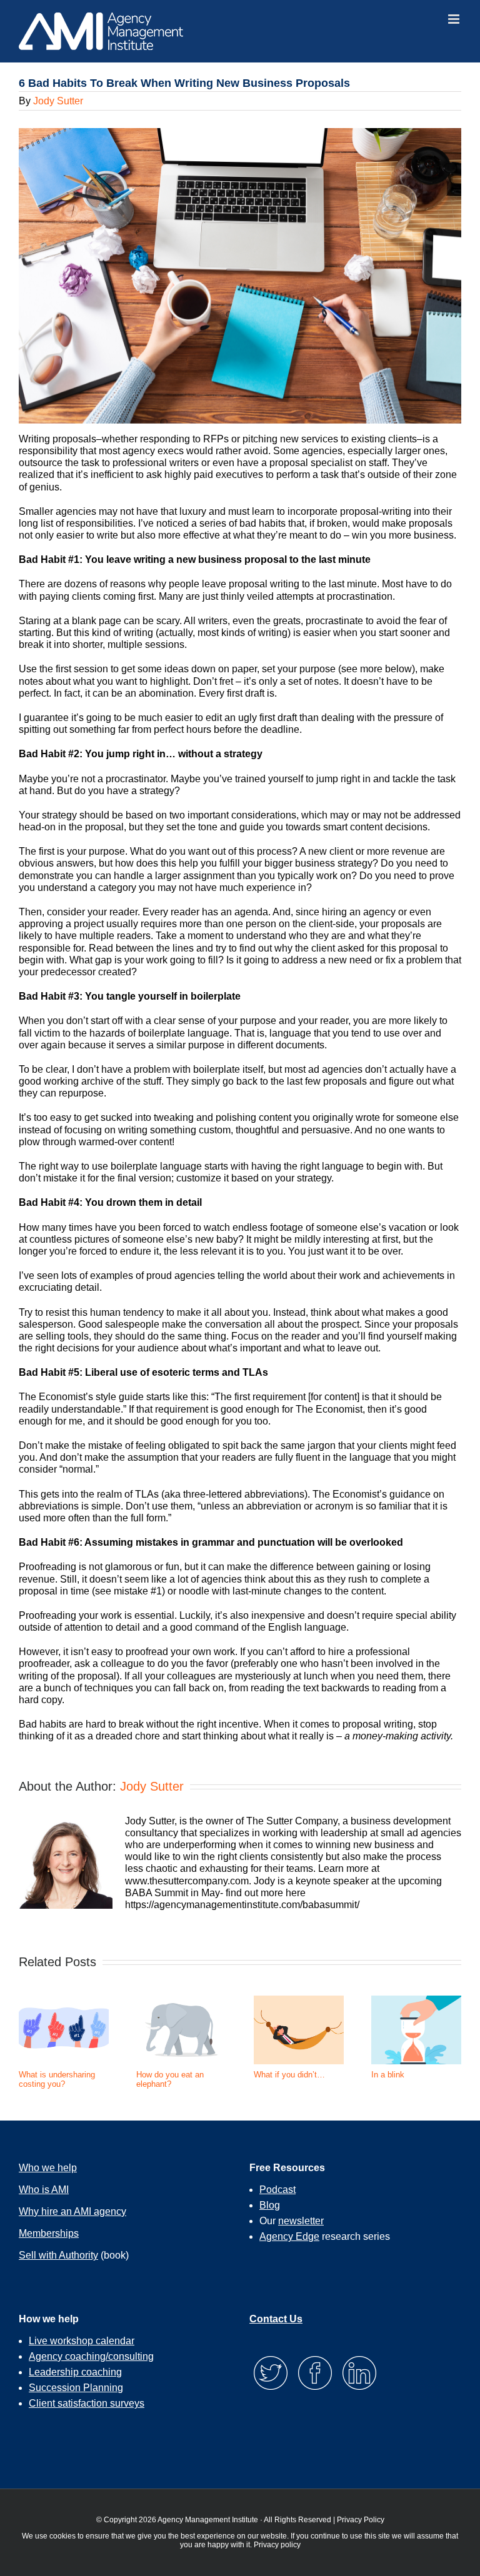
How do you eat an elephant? (170, 2080)
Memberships (49, 2233)
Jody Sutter (58, 101)
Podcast (277, 2190)
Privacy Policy (361, 2520)
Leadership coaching (75, 2372)
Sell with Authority (58, 2255)
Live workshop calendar (82, 2341)
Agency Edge (289, 2236)
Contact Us (276, 2319)
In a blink (388, 2075)
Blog (270, 2205)
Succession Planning (76, 2388)
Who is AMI (44, 2190)
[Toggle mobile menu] (455, 19)
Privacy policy (277, 2545)
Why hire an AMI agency (72, 2211)
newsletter (301, 2221)
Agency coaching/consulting (91, 2356)
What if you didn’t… (289, 2075)
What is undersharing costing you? (57, 2080)
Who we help (48, 2168)
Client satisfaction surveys (87, 2403)
